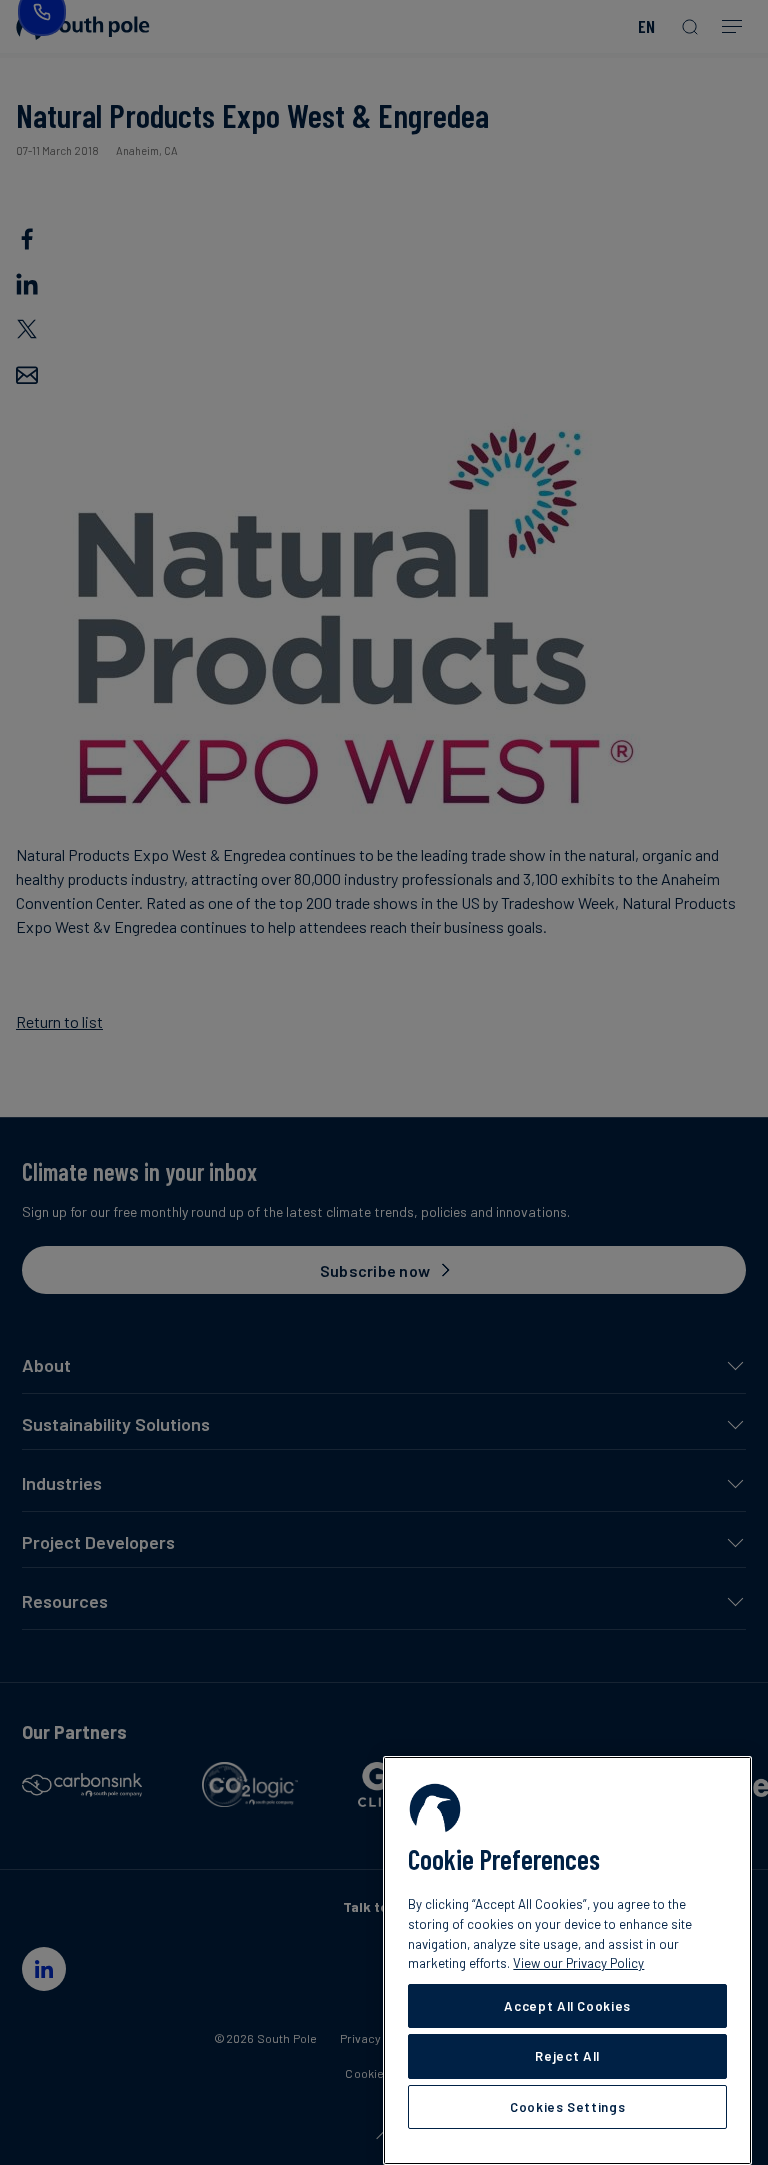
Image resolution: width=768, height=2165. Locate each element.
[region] (567, 1960)
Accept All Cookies (567, 2006)
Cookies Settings (568, 2107)
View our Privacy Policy (578, 1963)
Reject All (567, 2056)
